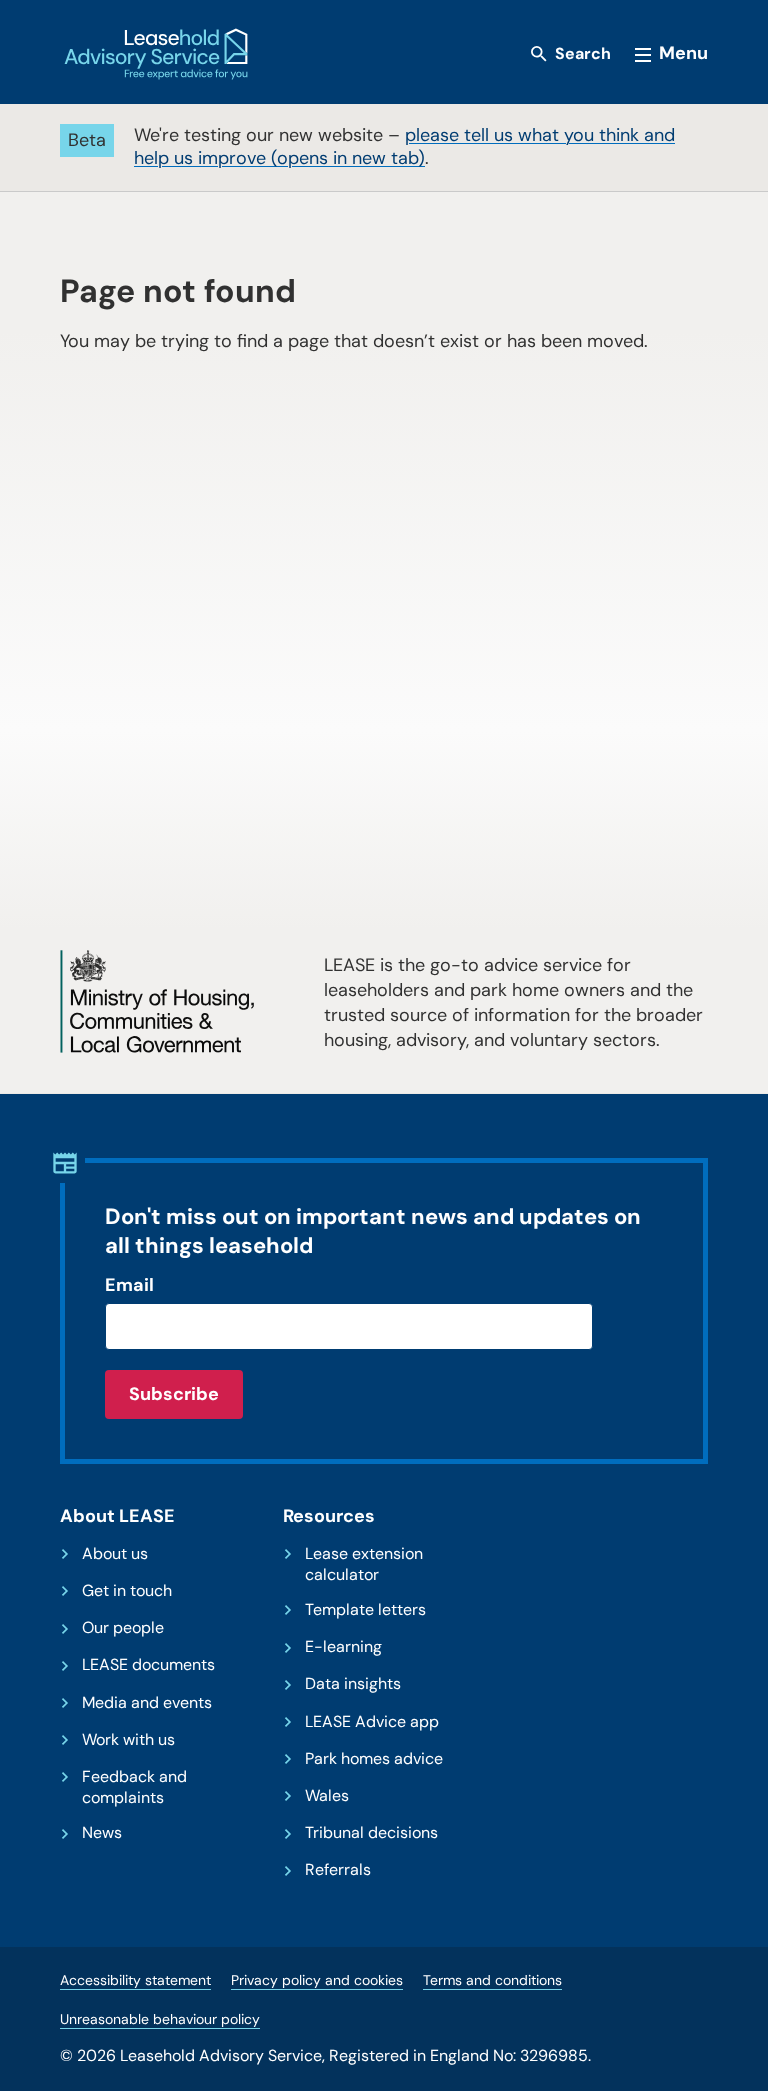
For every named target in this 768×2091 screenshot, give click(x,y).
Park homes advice (374, 1759)
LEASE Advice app (372, 1722)
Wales (327, 1796)
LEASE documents (148, 1665)
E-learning (343, 1647)
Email (129, 1285)
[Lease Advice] (156, 54)
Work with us (128, 1740)
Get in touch (127, 1591)
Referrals (338, 1870)
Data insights (353, 1684)
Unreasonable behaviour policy (160, 2019)
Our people (123, 1628)
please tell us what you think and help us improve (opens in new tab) (404, 146)
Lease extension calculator (364, 1564)
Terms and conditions (492, 1980)
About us (115, 1554)
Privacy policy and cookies (317, 1980)
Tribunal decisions (371, 1833)
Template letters (365, 1610)
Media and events (147, 1703)
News (102, 1833)
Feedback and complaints (134, 1787)
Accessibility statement (135, 1980)
